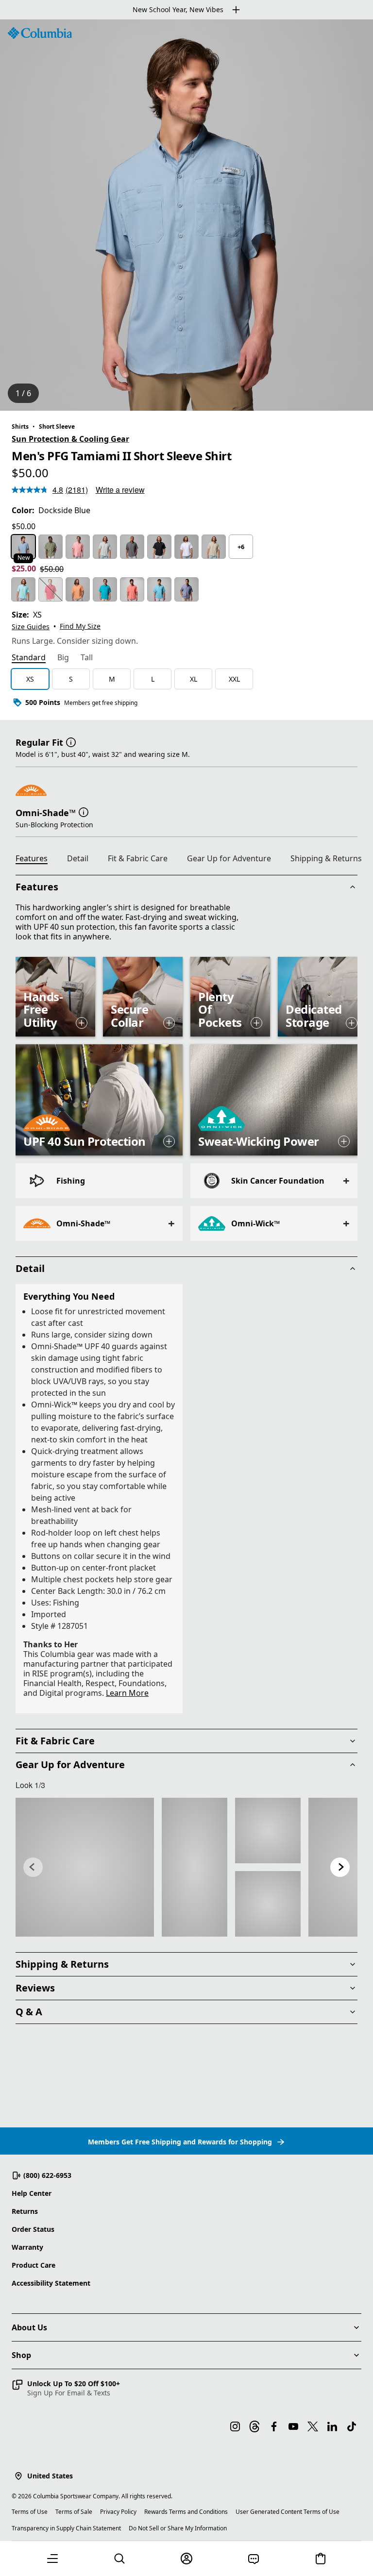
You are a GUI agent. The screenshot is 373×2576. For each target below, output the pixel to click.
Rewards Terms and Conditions (186, 2512)
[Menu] (52, 2559)
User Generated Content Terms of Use (288, 2512)
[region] (186, 215)
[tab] (29, 658)
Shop (21, 2355)
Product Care (34, 2265)
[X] (313, 2426)
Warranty (27, 2247)
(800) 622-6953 (47, 2175)
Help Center (32, 2193)
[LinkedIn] (332, 2426)
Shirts (20, 427)
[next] (340, 1867)
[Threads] (254, 2426)
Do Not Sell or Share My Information (178, 2528)
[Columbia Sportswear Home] (40, 33)
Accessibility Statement (51, 2283)
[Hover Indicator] (82, 1023)
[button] (71, 741)
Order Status (33, 2229)
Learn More (127, 1693)
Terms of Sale (74, 2512)
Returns (25, 2211)
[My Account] (186, 2559)
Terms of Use (30, 2512)
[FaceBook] (274, 2426)
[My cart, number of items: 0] (321, 2559)
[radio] (23, 547)
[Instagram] (235, 2426)
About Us (29, 2327)
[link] (85, 1867)
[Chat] (254, 2559)
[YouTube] (293, 2426)
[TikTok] (352, 2426)
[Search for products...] (119, 2559)
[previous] (33, 1867)
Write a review (120, 490)
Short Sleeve (57, 427)
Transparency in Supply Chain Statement (66, 2528)
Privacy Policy (118, 2512)
